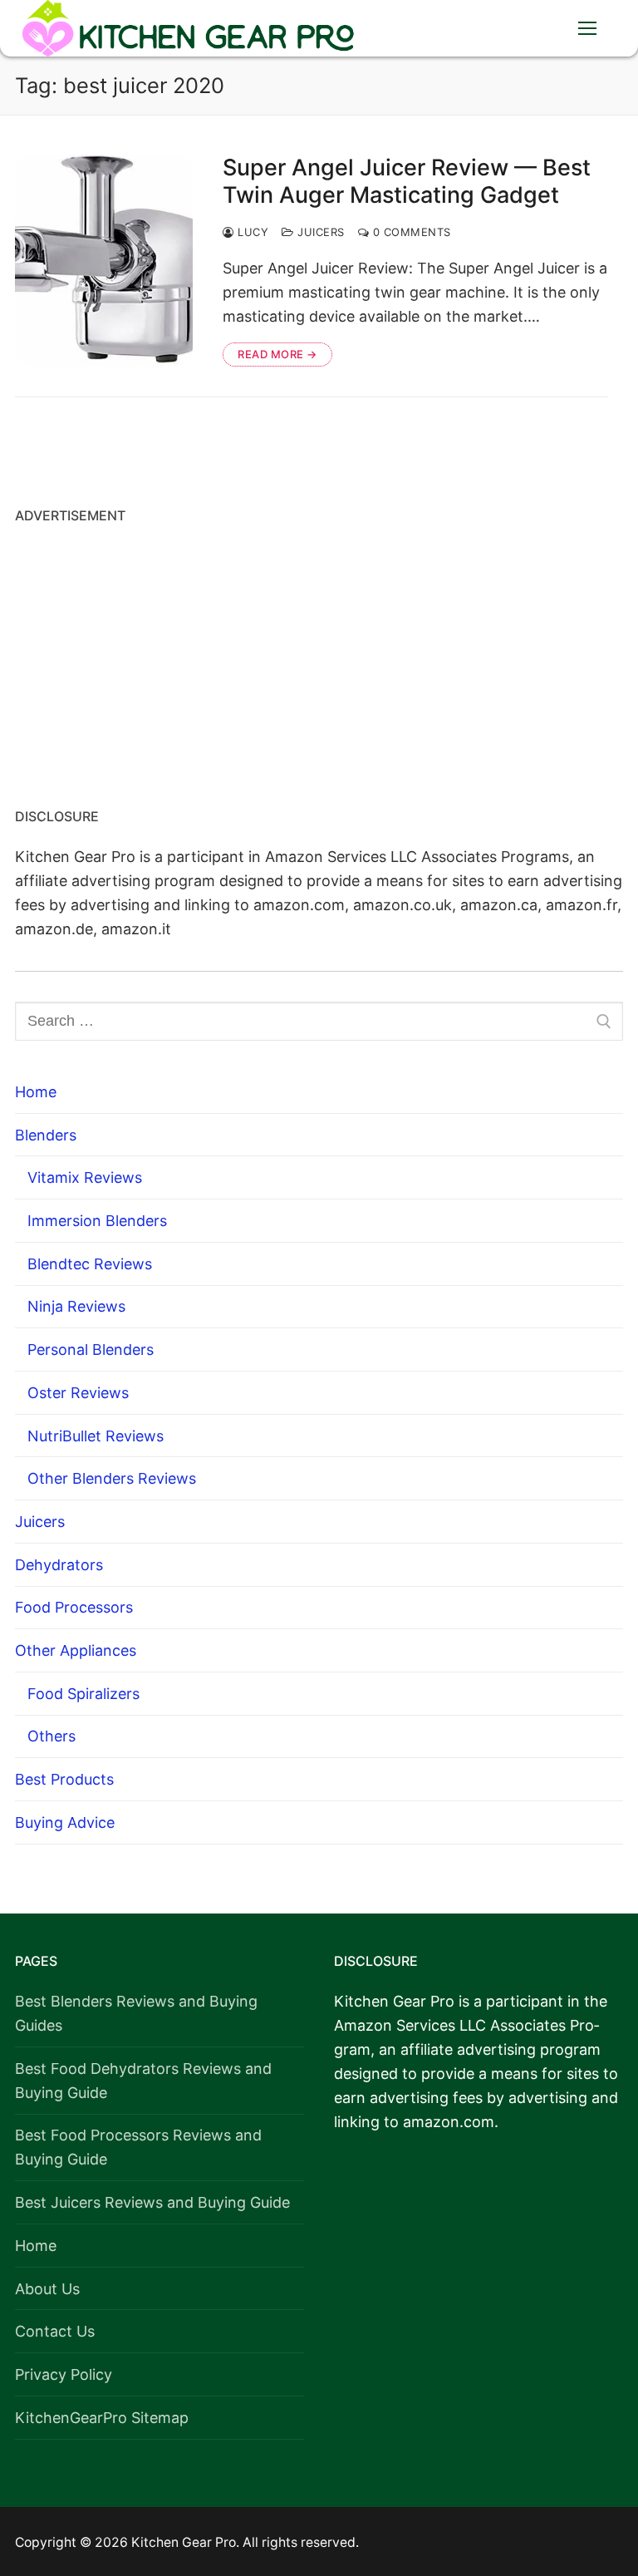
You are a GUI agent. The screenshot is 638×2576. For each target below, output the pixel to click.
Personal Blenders (91, 1350)
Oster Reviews (78, 1393)
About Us (47, 2289)
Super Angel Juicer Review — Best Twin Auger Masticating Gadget (407, 182)
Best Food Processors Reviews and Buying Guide (138, 2147)
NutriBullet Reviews (96, 1436)
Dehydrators (59, 1565)
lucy (251, 232)
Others (52, 1736)
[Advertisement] (319, 660)
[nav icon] (587, 29)
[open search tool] (536, 28)
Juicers (319, 232)
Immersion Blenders (97, 1221)
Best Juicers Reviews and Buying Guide (152, 2202)
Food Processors (74, 1607)
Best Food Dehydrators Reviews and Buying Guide (143, 2081)
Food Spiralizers (83, 1694)
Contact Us (55, 2331)
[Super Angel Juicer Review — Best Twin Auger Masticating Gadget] (104, 261)
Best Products (64, 1779)
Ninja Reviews (76, 1306)
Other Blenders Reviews (112, 1478)
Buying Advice (65, 1822)
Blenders (46, 1135)
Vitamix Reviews (85, 1177)
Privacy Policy (64, 2374)
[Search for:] (319, 1021)
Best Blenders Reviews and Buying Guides (136, 2013)
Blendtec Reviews (90, 1264)
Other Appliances (76, 1650)
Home (36, 1092)
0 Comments (410, 232)
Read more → (277, 354)
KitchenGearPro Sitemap (102, 2418)
